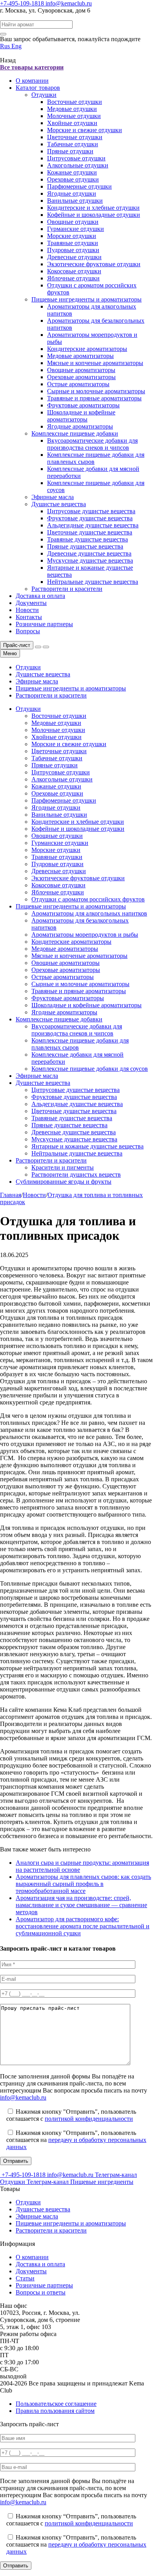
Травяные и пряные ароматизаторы (94, 398)
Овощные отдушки (73, 222)
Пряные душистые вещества (85, 546)
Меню (10, 653)
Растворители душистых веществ (76, 1174)
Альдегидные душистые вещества (93, 525)
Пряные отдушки (70, 151)
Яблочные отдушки (73, 278)
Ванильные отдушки (75, 201)
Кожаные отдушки (72, 172)
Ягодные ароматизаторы (80, 426)
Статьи (25, 2278)
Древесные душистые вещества (89, 553)
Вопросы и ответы (41, 2292)
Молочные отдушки (74, 116)
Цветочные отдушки (75, 137)
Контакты (29, 617)
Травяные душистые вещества (87, 539)
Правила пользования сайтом (55, 2411)
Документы (31, 603)
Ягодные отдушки (72, 193)
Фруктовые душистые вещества (90, 518)
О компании (32, 81)
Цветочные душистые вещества (90, 532)
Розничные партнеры (44, 624)
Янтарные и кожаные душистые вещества (87, 1146)
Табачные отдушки (73, 144)
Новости (27, 610)
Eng (16, 46)
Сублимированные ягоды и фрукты (64, 1182)
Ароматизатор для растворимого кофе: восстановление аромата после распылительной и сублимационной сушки (83, 1926)
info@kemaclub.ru (69, 3)
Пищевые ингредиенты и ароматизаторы (87, 299)
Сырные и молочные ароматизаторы (96, 391)
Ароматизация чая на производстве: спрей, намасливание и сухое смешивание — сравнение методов (81, 1905)
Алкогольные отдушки (78, 165)
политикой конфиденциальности (89, 2119)
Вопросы (28, 631)
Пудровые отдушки (73, 250)
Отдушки (44, 95)
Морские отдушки (72, 236)
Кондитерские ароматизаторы (87, 349)
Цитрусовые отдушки (76, 158)
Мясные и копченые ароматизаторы (95, 363)
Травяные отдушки (73, 243)
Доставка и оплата (40, 596)
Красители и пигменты (63, 1167)
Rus (6, 46)
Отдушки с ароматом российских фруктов (88, 899)
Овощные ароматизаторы (81, 370)
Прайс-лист (17, 645)
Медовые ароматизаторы (80, 356)
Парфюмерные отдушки (79, 186)
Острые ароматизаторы (78, 384)
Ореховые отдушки (73, 179)
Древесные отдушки (74, 257)
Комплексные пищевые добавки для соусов (90, 1069)
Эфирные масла (53, 497)
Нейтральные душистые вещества (93, 582)
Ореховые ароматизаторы (81, 377)
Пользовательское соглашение (56, 2404)
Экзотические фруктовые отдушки (94, 264)
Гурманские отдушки (76, 229)
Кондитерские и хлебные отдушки (93, 208)
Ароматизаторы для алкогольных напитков (89, 913)
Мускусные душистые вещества (90, 560)
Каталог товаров (38, 88)
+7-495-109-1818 (23, 3)
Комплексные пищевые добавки (75, 433)
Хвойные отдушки (72, 123)
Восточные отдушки (75, 102)
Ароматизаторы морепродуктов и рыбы (85, 935)
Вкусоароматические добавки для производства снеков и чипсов (92, 444)
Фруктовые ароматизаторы (83, 405)
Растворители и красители (67, 589)
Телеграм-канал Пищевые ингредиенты (80, 2182)
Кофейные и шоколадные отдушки (94, 215)
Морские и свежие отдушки (85, 130)
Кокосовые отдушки (74, 271)
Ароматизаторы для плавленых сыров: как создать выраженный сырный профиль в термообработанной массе (83, 1884)
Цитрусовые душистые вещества (91, 511)
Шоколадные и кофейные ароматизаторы (81, 416)
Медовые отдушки (72, 109)
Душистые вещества (59, 504)
